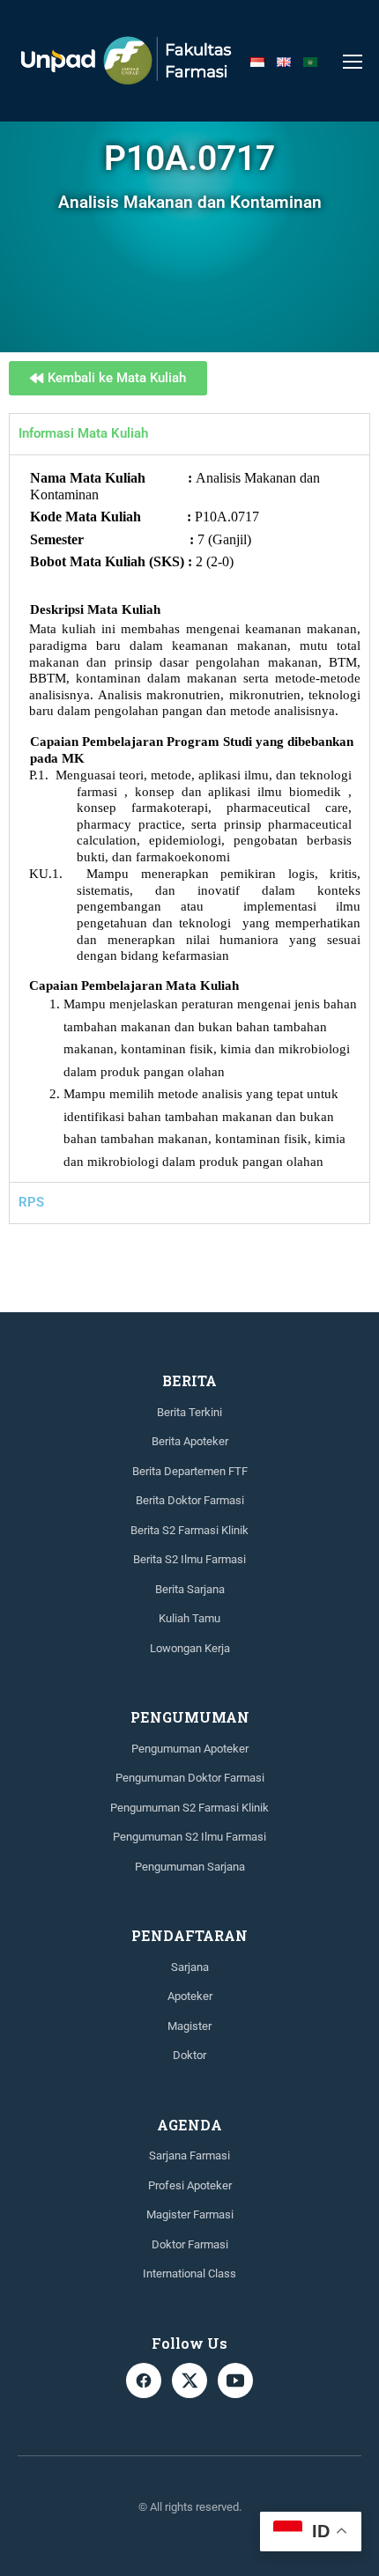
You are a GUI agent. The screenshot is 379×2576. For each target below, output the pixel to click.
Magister (189, 2026)
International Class (189, 2273)
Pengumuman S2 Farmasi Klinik (189, 1808)
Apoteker (190, 1996)
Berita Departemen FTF (190, 1471)
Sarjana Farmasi (189, 2155)
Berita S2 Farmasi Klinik (189, 1530)
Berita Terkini (189, 1412)
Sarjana (190, 1967)
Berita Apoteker (190, 1441)
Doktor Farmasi (190, 2244)
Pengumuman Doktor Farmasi (190, 1778)
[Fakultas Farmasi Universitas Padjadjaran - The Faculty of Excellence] (126, 61)
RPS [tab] (31, 1202)
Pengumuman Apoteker (190, 1749)
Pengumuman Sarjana (190, 1867)
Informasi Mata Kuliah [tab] (83, 433)
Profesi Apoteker (190, 2185)
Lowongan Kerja (190, 1648)
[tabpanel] (189, 819)
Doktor (189, 2055)
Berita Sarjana (190, 1589)
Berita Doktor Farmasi (190, 1500)
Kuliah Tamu (189, 1618)
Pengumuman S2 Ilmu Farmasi (189, 1837)
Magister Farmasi (190, 2214)
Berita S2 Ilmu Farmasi (189, 1559)
